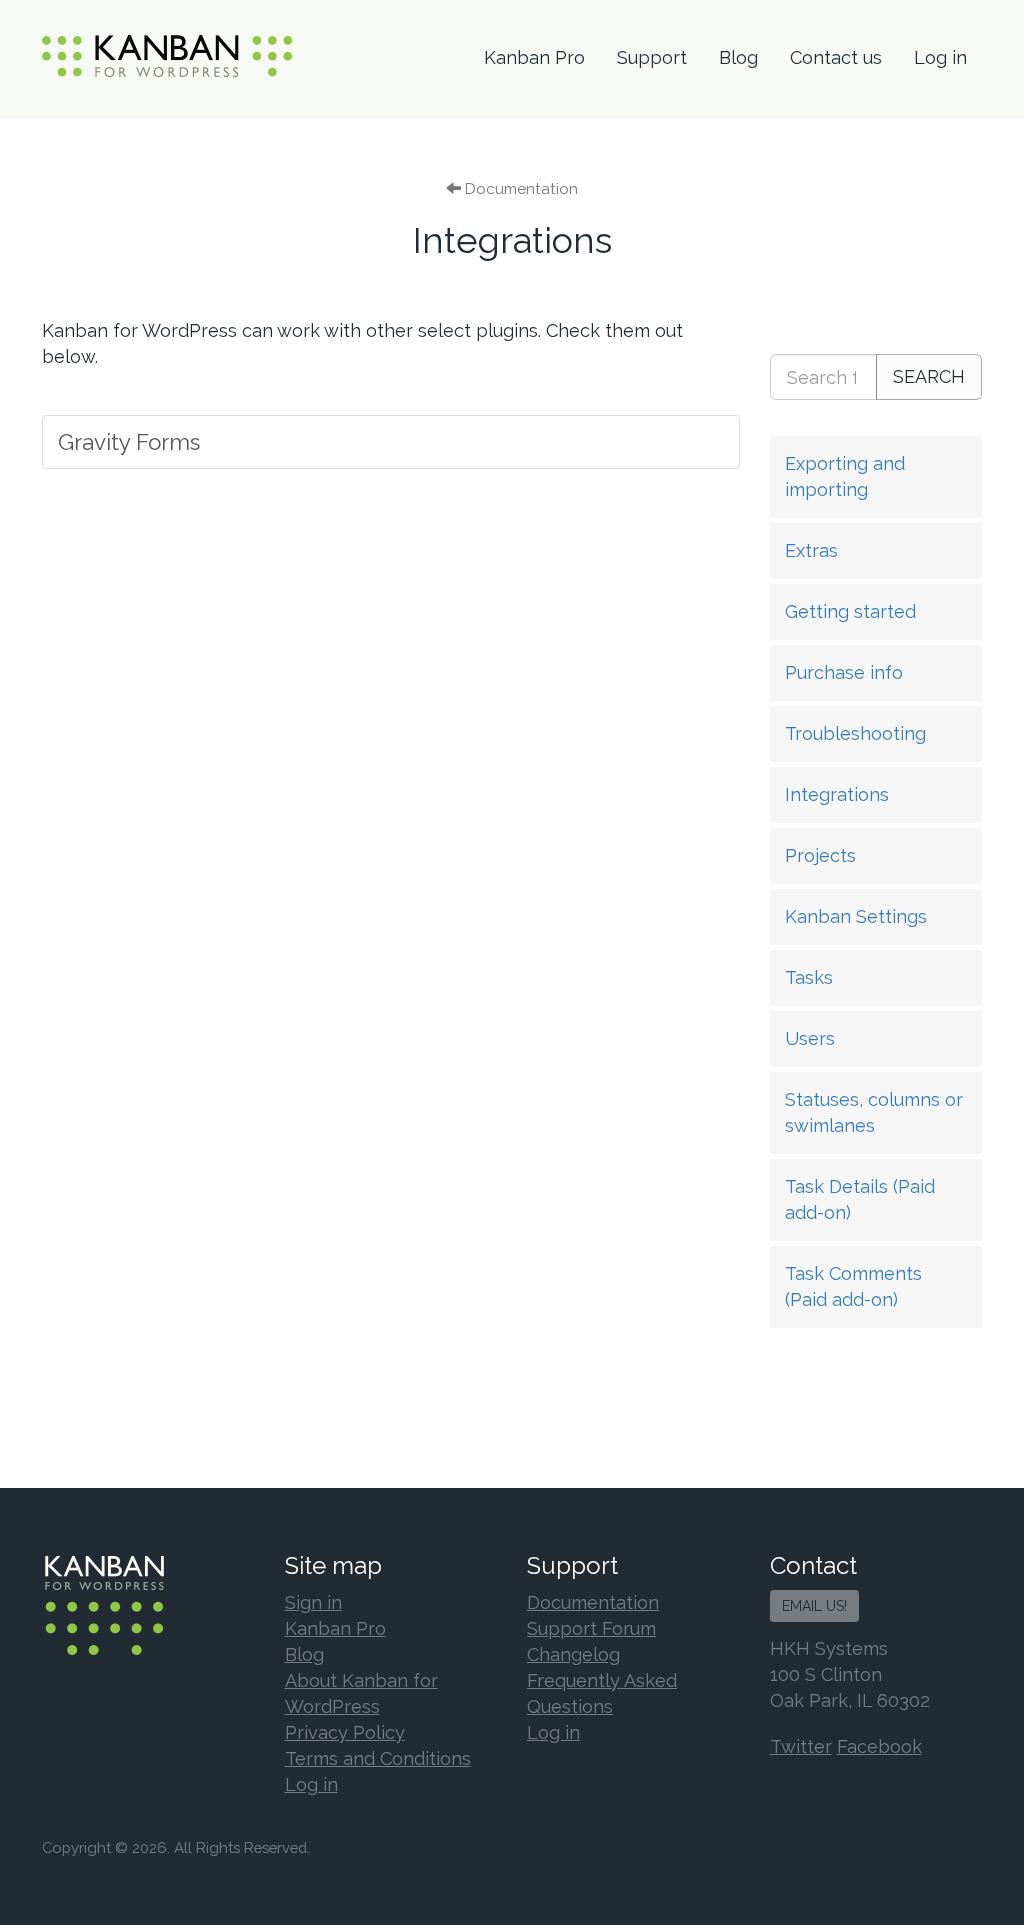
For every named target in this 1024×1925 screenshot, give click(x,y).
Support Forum (591, 1628)
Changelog (573, 1654)
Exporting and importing (845, 476)
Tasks (809, 977)
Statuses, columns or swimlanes (874, 1112)
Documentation (593, 1602)
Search (929, 376)
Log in (940, 57)
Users (810, 1038)
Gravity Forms (129, 442)
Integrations (837, 794)
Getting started (850, 611)
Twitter (801, 1746)
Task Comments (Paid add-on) (853, 1286)
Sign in (313, 1602)
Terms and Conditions (378, 1758)
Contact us (836, 57)
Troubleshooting (855, 733)
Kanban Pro (534, 57)
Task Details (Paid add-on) (860, 1199)
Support (652, 57)
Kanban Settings (856, 916)
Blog (738, 57)
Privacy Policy (345, 1732)
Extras (811, 550)
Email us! (814, 1606)
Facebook (879, 1746)
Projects (820, 855)
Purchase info (844, 672)
